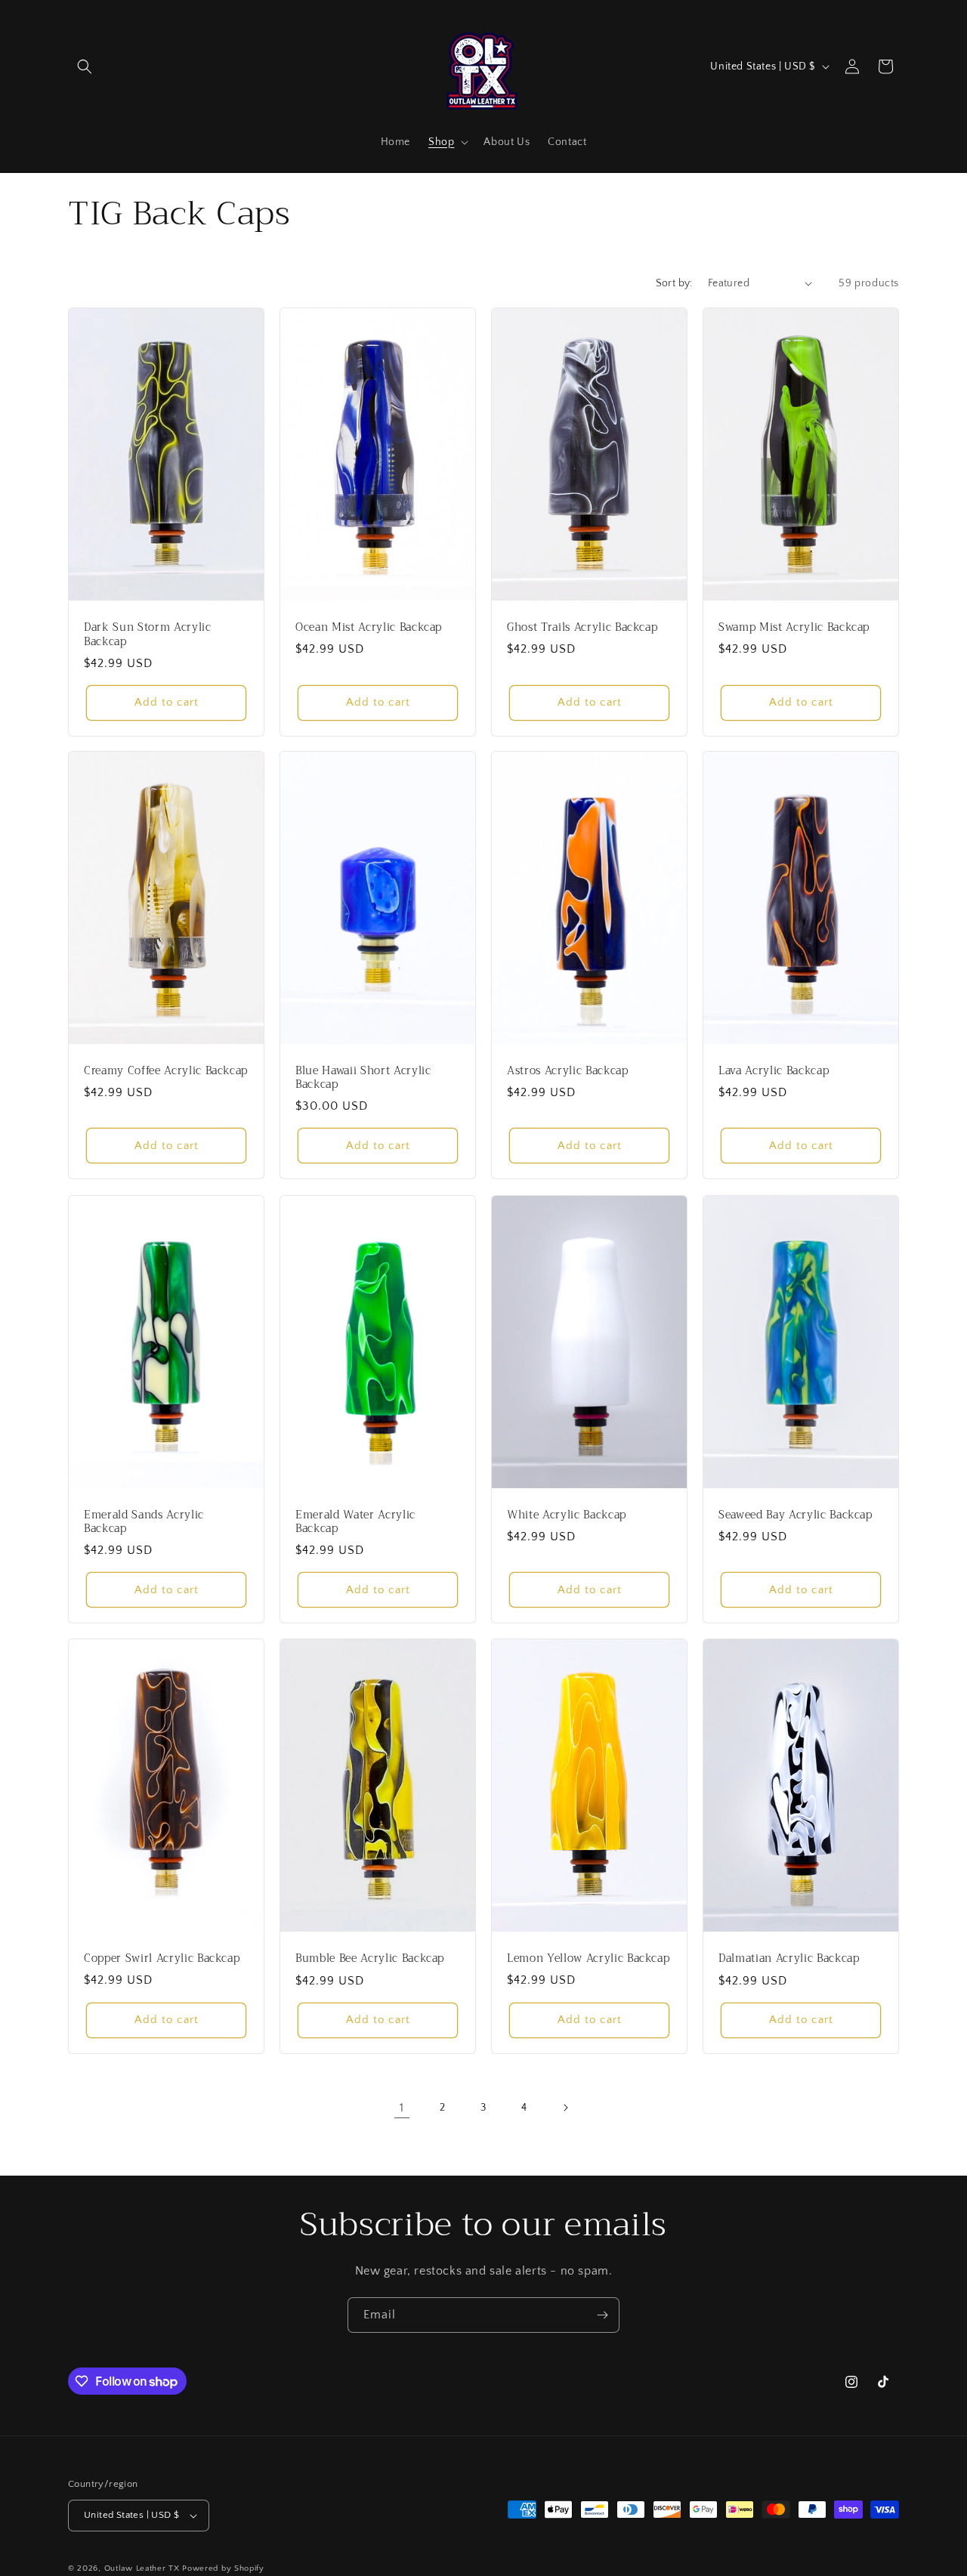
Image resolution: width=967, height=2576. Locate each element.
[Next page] (565, 2108)
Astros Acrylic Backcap (568, 1071)
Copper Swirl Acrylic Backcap (162, 1959)
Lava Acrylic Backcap (774, 1071)
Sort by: (674, 283)
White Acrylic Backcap (567, 1515)
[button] (85, 66)
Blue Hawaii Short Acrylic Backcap (363, 1078)
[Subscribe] (602, 2315)
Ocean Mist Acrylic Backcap (369, 627)
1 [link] (402, 2108)
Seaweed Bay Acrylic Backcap (796, 1515)
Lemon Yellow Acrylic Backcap (588, 1958)
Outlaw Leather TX (142, 2568)
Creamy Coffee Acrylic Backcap (166, 1072)
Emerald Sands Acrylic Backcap (144, 1521)
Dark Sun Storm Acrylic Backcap (148, 635)
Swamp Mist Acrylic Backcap (794, 628)
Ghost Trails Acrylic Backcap (582, 628)
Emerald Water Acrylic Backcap (355, 1521)
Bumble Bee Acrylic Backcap (370, 1959)
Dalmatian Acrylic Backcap (789, 1959)
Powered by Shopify (223, 2568)
